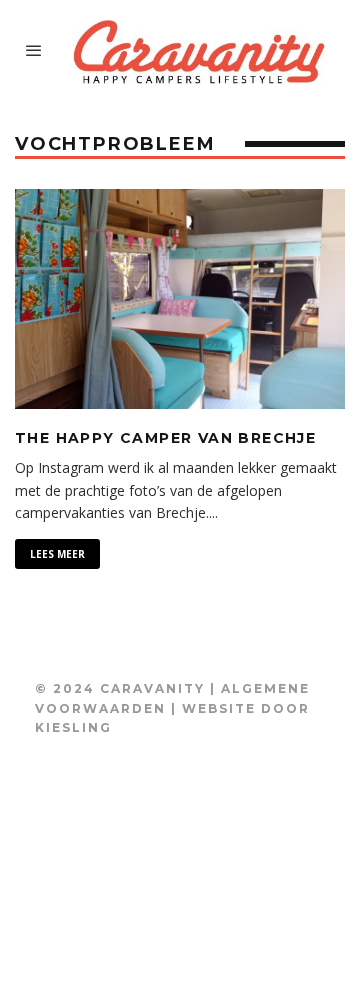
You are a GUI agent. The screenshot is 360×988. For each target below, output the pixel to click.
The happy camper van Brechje (165, 438)
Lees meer (57, 554)
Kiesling (73, 727)
